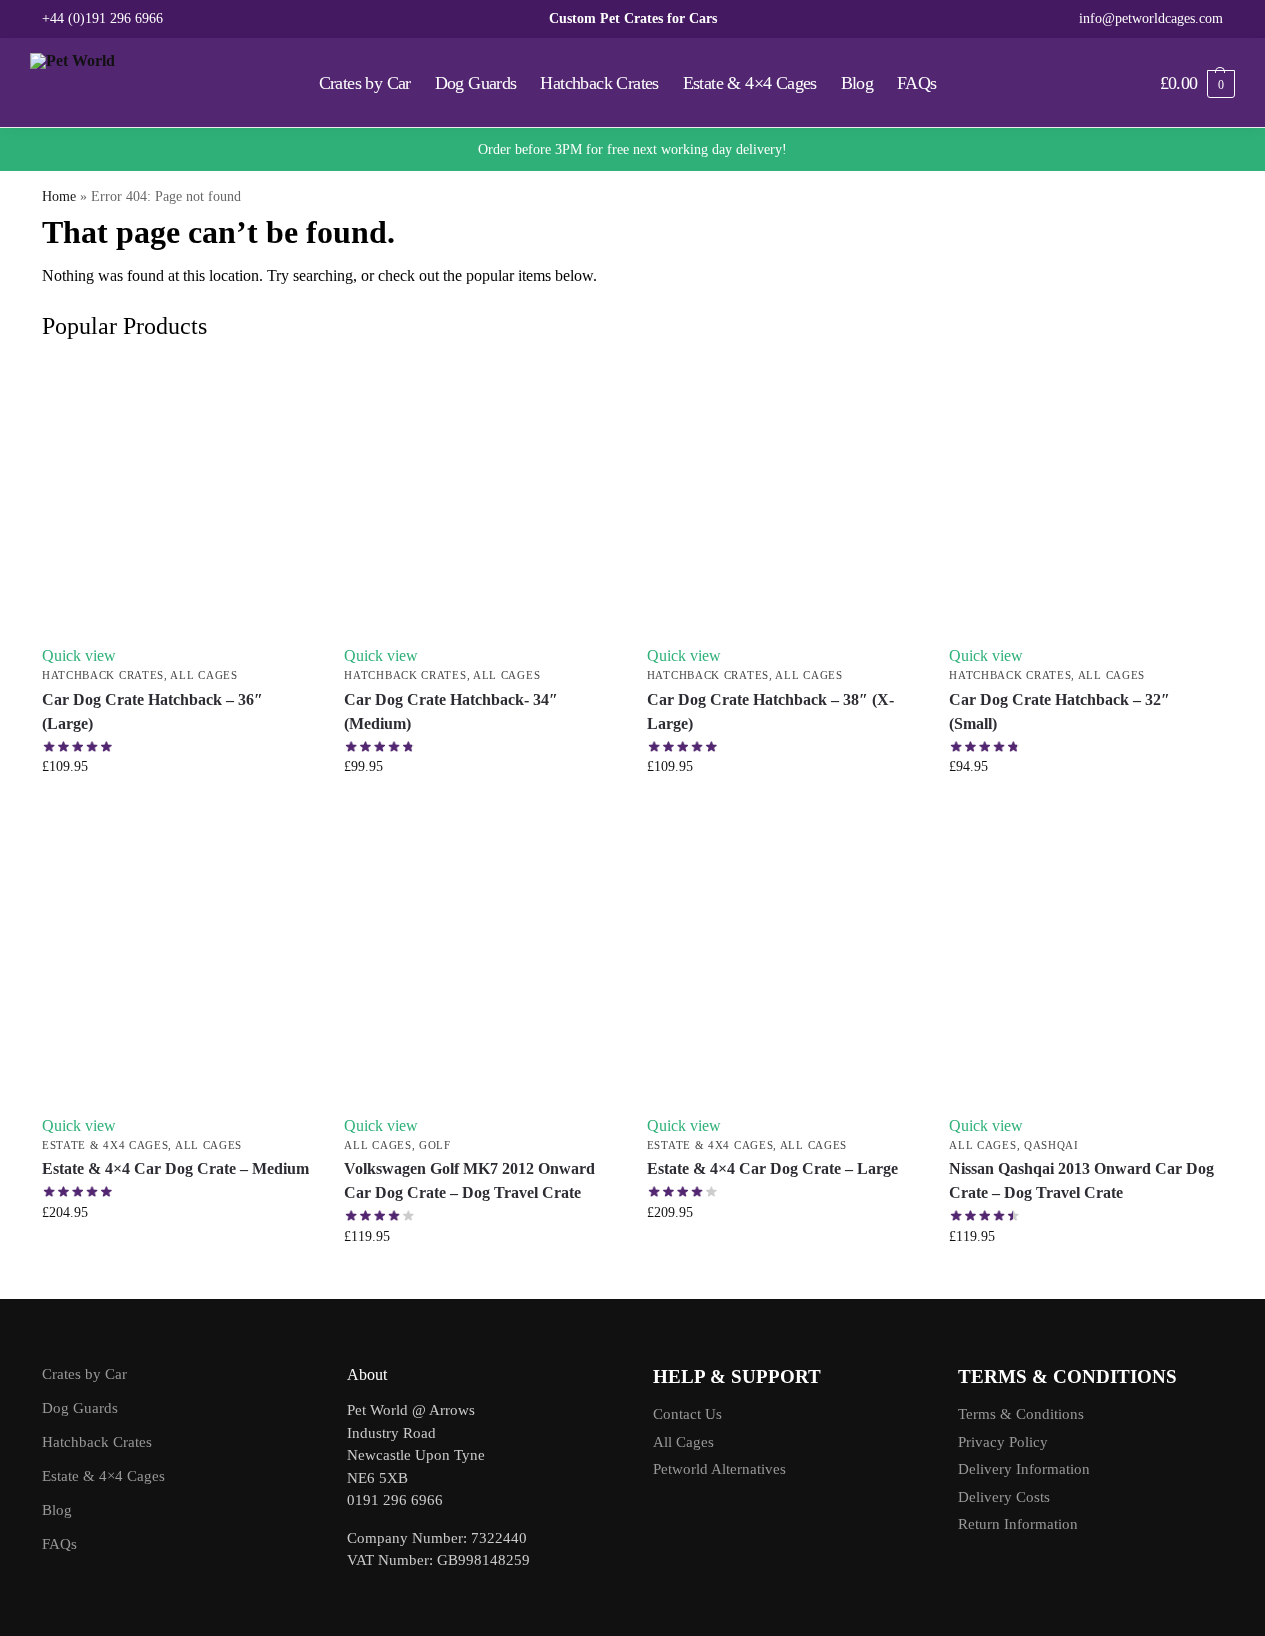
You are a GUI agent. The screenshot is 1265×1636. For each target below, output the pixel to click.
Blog (57, 1510)
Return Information (1018, 1524)
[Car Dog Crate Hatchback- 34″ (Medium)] (480, 496)
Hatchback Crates (103, 675)
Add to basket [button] (178, 808)
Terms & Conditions (1021, 1414)
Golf (435, 1145)
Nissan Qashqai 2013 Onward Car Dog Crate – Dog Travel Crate (1081, 1180)
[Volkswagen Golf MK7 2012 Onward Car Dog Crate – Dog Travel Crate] (480, 965)
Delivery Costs (1004, 1497)
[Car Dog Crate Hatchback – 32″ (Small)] (1085, 496)
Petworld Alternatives (719, 1469)
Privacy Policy (1003, 1442)
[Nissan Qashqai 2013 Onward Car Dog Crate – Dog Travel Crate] (1085, 965)
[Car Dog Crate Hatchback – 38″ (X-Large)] (783, 496)
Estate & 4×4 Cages (103, 1476)
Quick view (79, 655)
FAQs (59, 1544)
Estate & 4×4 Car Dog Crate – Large (772, 1168)
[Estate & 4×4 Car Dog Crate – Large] (783, 965)
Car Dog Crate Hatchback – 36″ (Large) (152, 711)
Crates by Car (84, 1374)
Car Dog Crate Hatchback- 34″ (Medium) (451, 711)
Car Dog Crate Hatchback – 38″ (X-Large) (770, 711)
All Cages (203, 675)
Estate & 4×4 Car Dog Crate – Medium (175, 1168)
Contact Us (687, 1414)
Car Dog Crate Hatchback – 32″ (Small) (1059, 711)
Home (59, 196)
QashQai (1051, 1145)
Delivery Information (1024, 1469)
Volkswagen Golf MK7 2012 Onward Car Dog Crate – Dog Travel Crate (469, 1180)
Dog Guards (80, 1408)
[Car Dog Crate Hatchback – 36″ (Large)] (178, 496)
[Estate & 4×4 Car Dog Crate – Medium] (178, 965)
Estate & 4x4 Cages (105, 1145)
